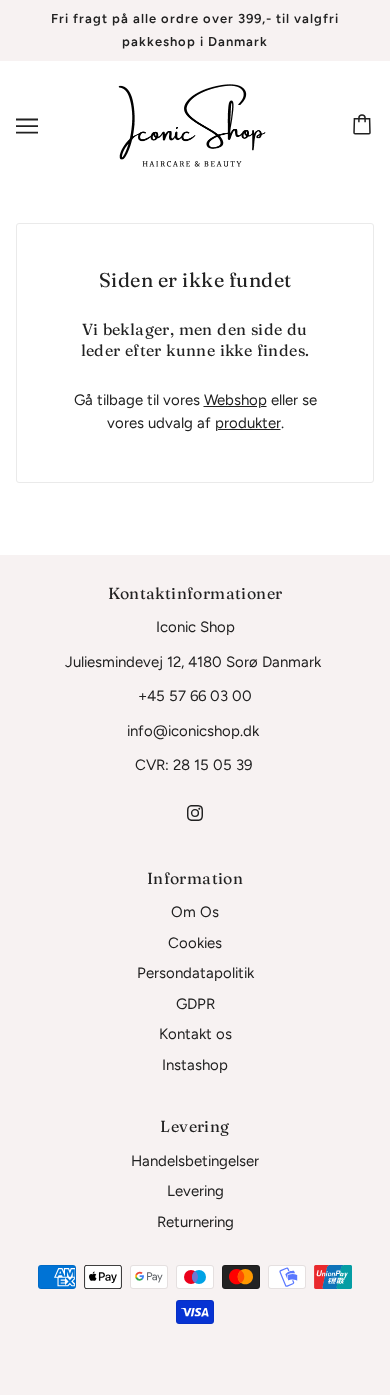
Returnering (195, 1222)
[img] (195, 812)
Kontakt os (195, 1034)
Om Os (195, 912)
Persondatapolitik (195, 973)
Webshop (235, 400)
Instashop (195, 1065)
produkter (248, 423)
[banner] (192, 125)
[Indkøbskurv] (365, 126)
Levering (195, 1191)
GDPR (195, 1004)
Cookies (195, 943)
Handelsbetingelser (195, 1161)
